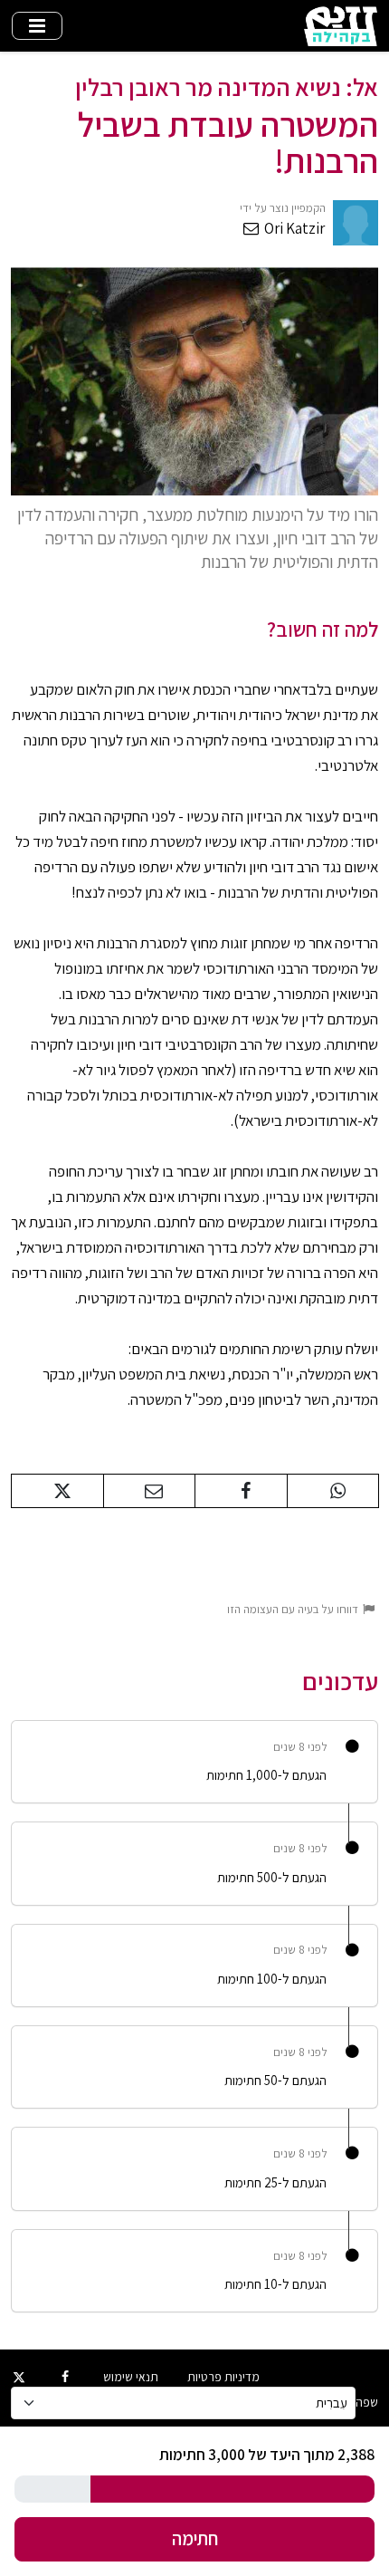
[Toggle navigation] (37, 26)
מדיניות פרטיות (223, 2377)
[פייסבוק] (66, 2377)
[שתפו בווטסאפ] (333, 1491)
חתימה (195, 2538)
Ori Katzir (293, 228)
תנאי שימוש (131, 2377)
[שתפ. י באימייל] (150, 1491)
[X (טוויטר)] (19, 2377)
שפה (367, 2402)
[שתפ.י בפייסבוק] (241, 1491)
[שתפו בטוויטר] (57, 1491)
